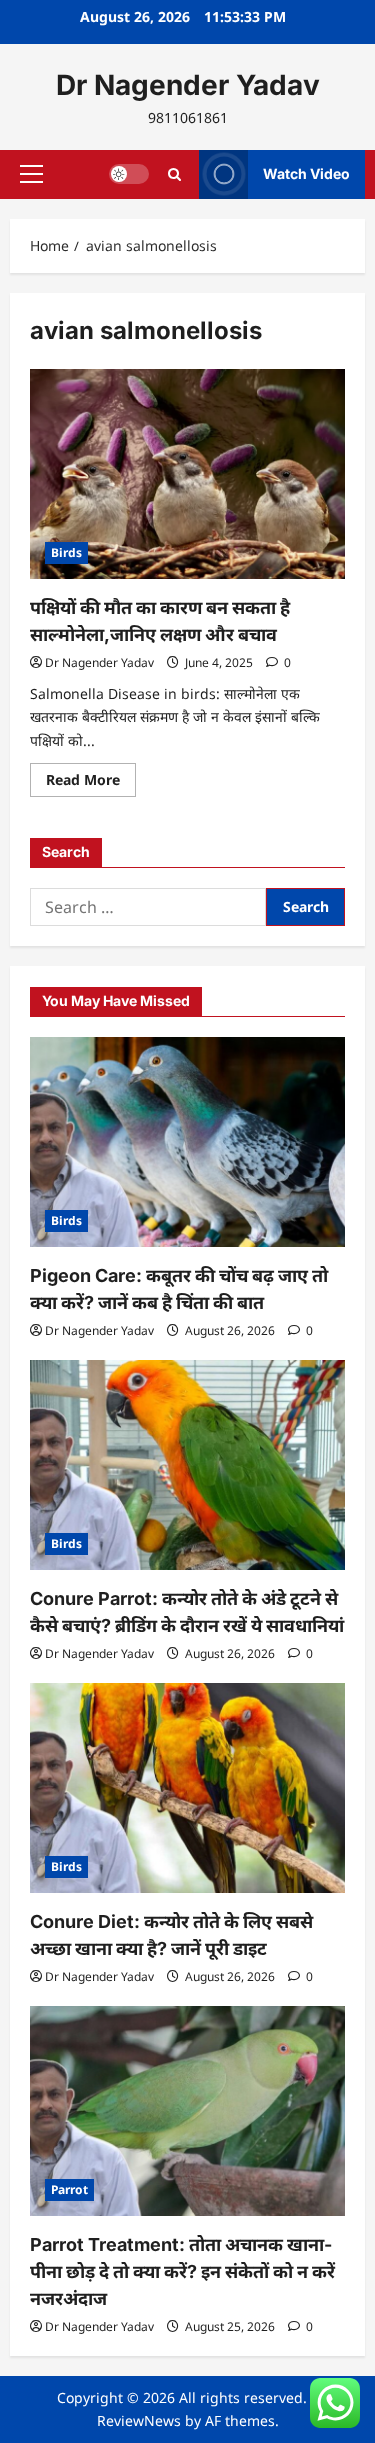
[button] (31, 174)
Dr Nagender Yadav (188, 85)
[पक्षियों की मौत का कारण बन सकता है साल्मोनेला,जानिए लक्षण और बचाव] (187, 474)
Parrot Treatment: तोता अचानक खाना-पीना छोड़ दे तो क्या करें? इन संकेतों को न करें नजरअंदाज (182, 2271)
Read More (91, 783)
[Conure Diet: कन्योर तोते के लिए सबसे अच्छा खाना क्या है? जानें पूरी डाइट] (187, 1788)
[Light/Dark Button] (129, 174)
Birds (66, 552)
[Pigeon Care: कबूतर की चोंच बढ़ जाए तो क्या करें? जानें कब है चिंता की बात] (187, 1142)
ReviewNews (139, 2420)
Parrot (69, 2189)
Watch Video (306, 173)
